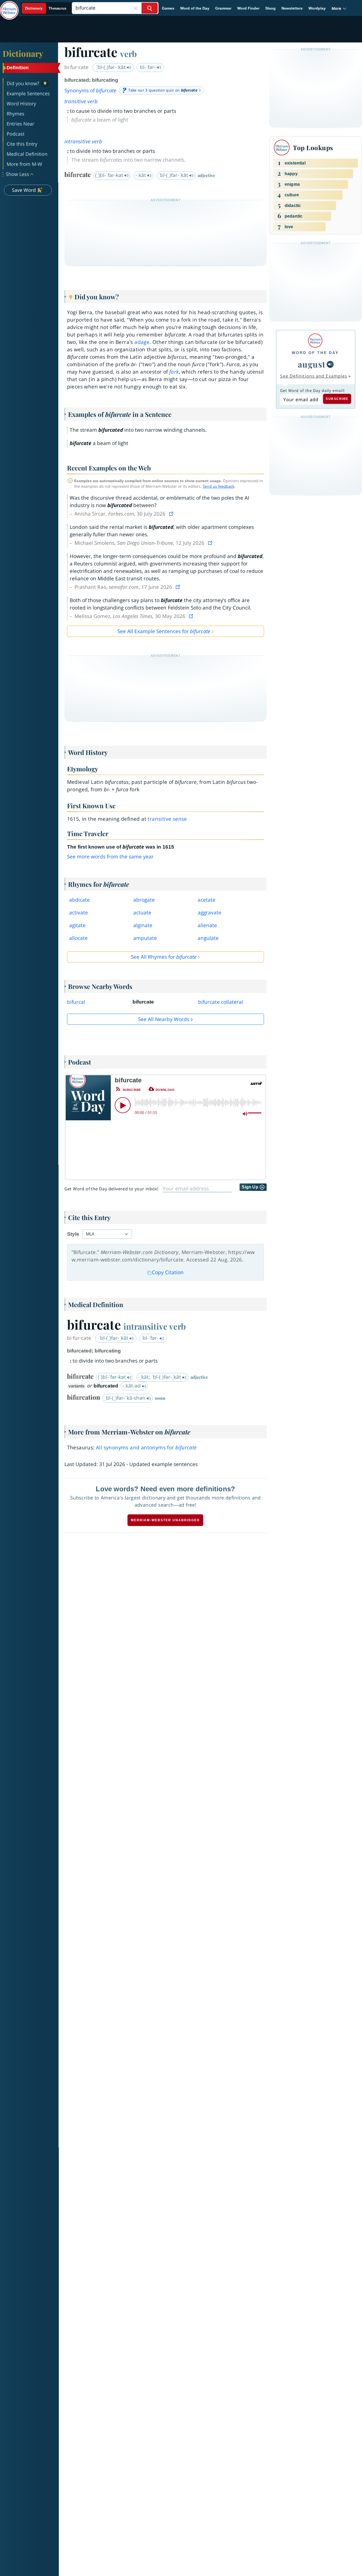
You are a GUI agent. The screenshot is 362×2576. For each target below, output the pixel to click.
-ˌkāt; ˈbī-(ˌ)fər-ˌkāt (160, 1377)
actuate (142, 913)
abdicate (80, 900)
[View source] (172, 514)
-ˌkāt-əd (132, 1386)
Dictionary (23, 53)
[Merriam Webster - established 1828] (9, 6)
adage (142, 342)
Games (168, 8)
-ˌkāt (141, 175)
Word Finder (248, 8)
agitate (77, 925)
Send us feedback (218, 486)
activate (79, 913)
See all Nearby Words (164, 1019)
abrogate (144, 900)
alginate (143, 925)
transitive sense (167, 819)
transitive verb (81, 101)
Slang (270, 8)
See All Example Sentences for (164, 631)
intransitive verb (83, 141)
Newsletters (292, 8)
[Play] (123, 1105)
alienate (207, 925)
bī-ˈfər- (149, 67)
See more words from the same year (110, 857)
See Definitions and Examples (314, 376)
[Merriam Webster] (315, 341)
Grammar (223, 8)
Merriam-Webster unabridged (165, 1520)
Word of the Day (195, 8)
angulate (208, 938)
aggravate (209, 913)
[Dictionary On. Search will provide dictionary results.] (46, 8)
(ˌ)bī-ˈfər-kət (110, 175)
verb (128, 54)
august (312, 364)
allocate (78, 938)
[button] (339, 8)
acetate (207, 900)
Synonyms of (90, 90)
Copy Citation (168, 1272)
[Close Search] (136, 8)
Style (73, 1234)
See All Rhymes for (164, 957)
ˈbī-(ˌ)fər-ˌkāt (111, 67)
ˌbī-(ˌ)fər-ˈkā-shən (126, 1398)
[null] (330, 364)
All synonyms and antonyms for (146, 1447)
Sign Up (251, 1187)
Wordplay (317, 8)
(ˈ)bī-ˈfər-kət (112, 1377)
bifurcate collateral (221, 1002)
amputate (145, 938)
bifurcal (76, 1002)
